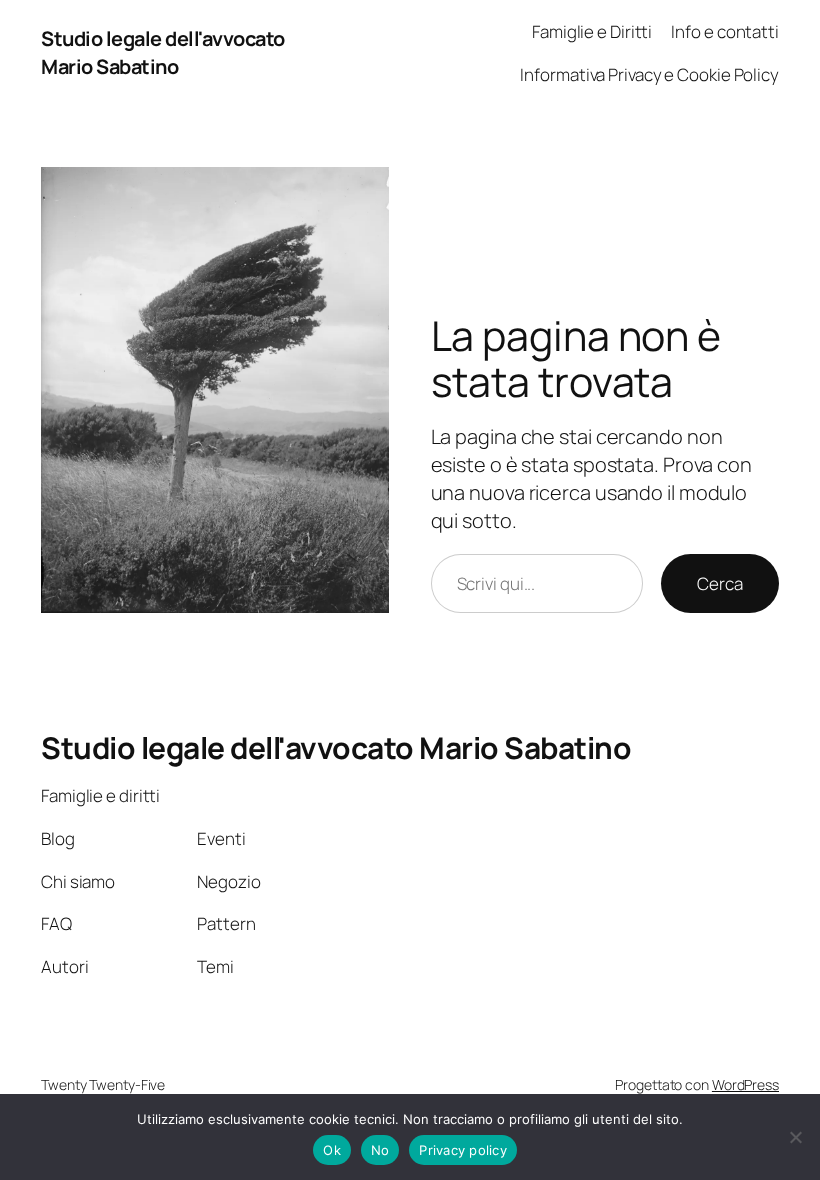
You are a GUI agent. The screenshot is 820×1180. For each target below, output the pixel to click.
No (380, 1150)
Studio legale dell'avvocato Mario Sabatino (163, 52)
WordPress (745, 1084)
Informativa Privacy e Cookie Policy (649, 74)
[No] (795, 1137)
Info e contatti (725, 31)
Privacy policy (463, 1150)
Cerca (720, 583)
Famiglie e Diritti (592, 31)
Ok (332, 1150)
